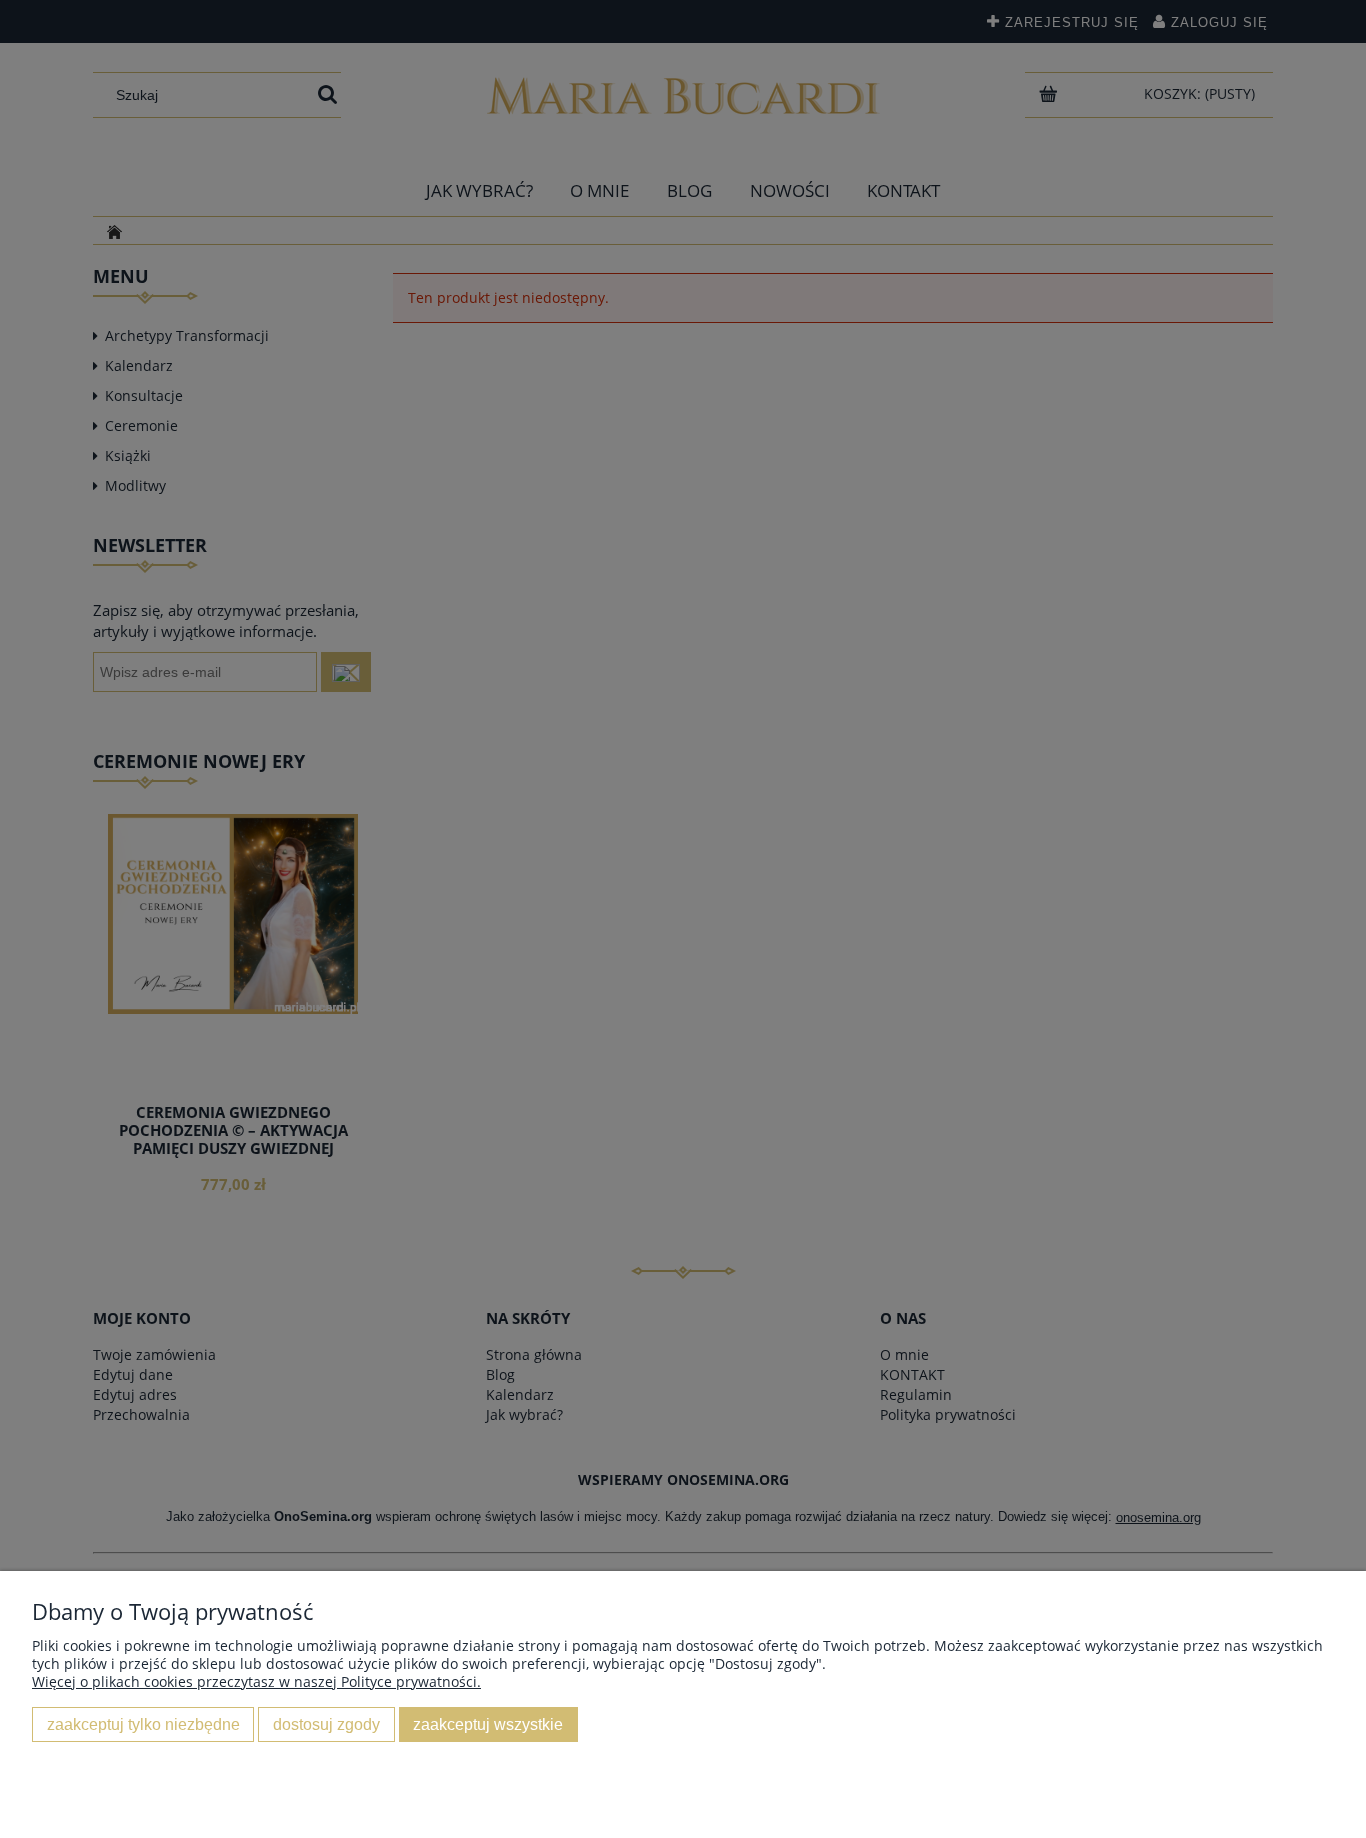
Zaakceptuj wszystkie (488, 1724)
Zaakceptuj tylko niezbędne (143, 1724)
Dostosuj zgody (326, 1724)
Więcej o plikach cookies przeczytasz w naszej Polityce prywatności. (256, 1681)
